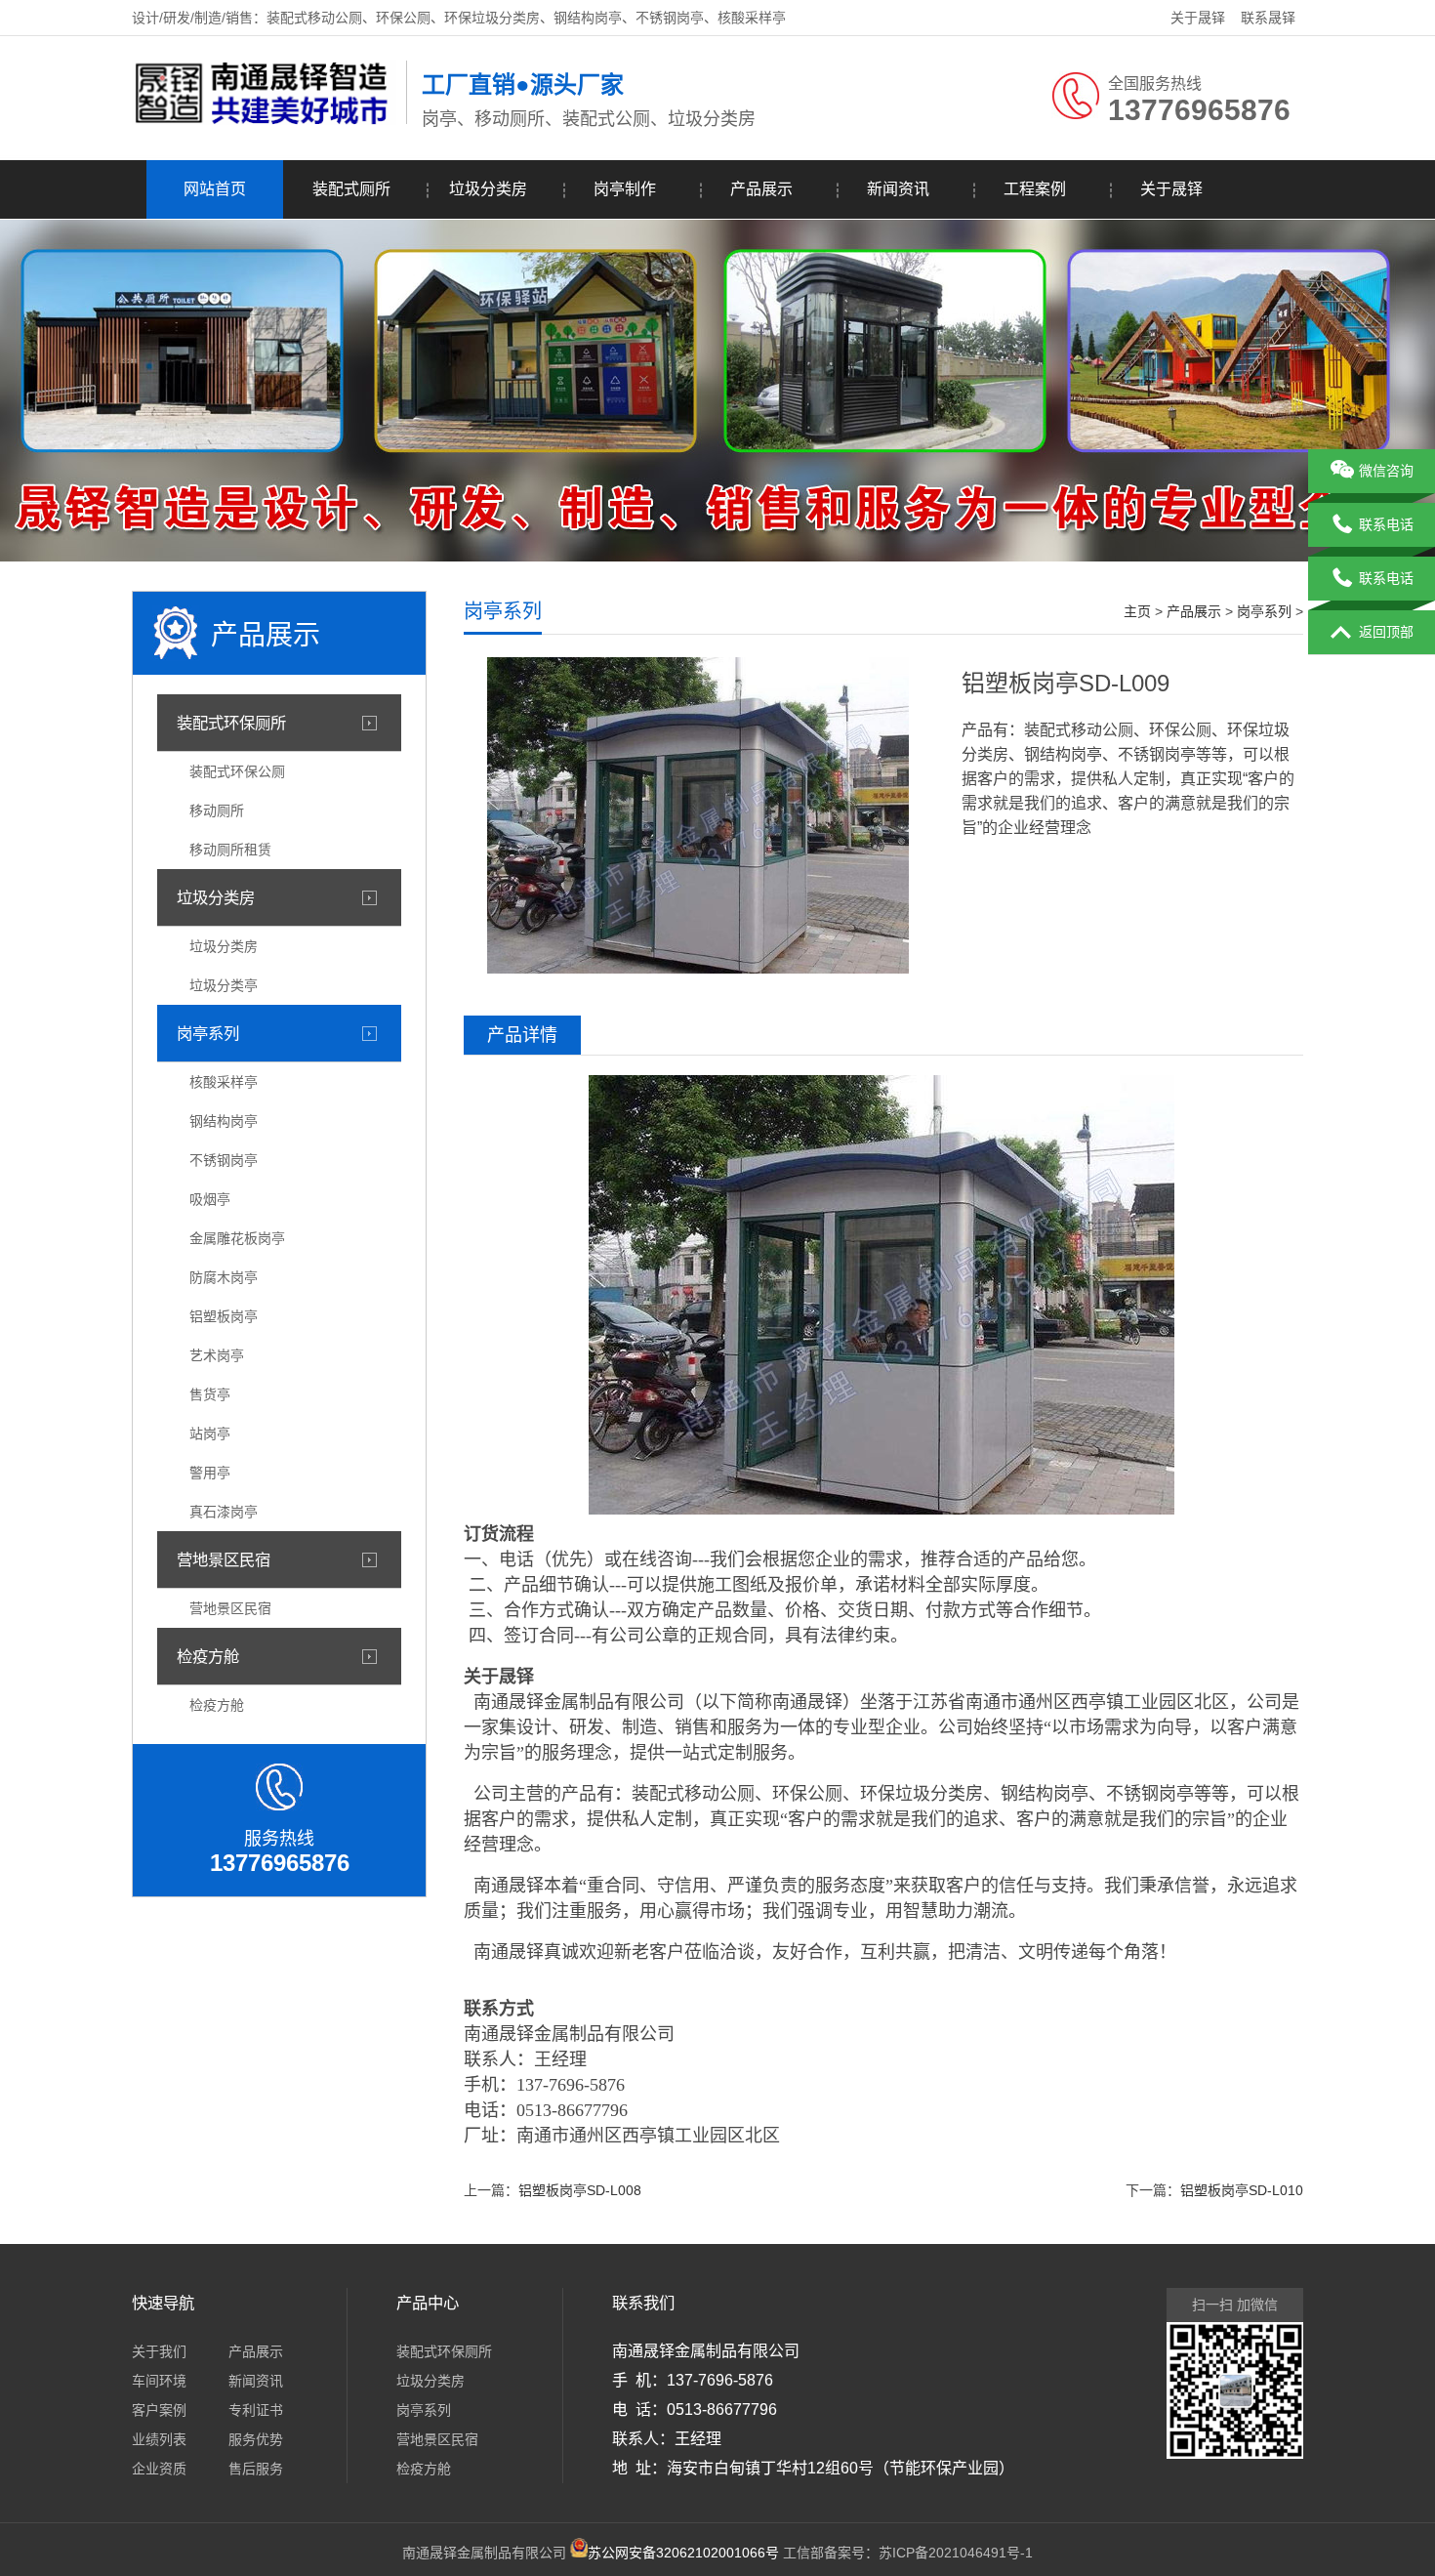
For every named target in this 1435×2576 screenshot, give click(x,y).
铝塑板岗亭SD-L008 (580, 2190)
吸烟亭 (210, 1199)
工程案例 (1035, 189)
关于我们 (159, 2351)
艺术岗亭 (217, 1355)
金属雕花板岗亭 (237, 1238)
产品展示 (761, 189)
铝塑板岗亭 (224, 1316)
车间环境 (159, 2381)
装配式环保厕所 (231, 723)
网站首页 (215, 189)
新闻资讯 (898, 189)
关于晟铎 (1198, 18)
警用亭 (210, 1473)
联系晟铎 (1268, 18)
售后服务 (256, 2469)
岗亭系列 (208, 1033)
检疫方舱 (208, 1656)
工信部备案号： (733, 2553)
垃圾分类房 (488, 189)
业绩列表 (159, 2439)
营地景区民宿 (224, 1559)
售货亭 (210, 1394)
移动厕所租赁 (230, 850)
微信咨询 (1386, 471)
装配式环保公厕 (237, 771)
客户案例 (159, 2410)
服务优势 (256, 2439)
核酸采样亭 (224, 1082)
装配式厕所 (351, 189)
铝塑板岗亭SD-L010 (1242, 2190)
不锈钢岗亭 (224, 1160)
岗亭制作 (625, 189)
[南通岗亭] (264, 120)
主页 (1137, 611)
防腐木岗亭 (224, 1277)
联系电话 (1386, 524)
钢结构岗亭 (224, 1121)
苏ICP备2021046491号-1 (956, 2553)
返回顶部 (1386, 632)
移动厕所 (217, 810)
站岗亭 (210, 1433)
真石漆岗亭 (224, 1512)
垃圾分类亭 (224, 985)
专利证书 (256, 2410)
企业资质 (159, 2469)
